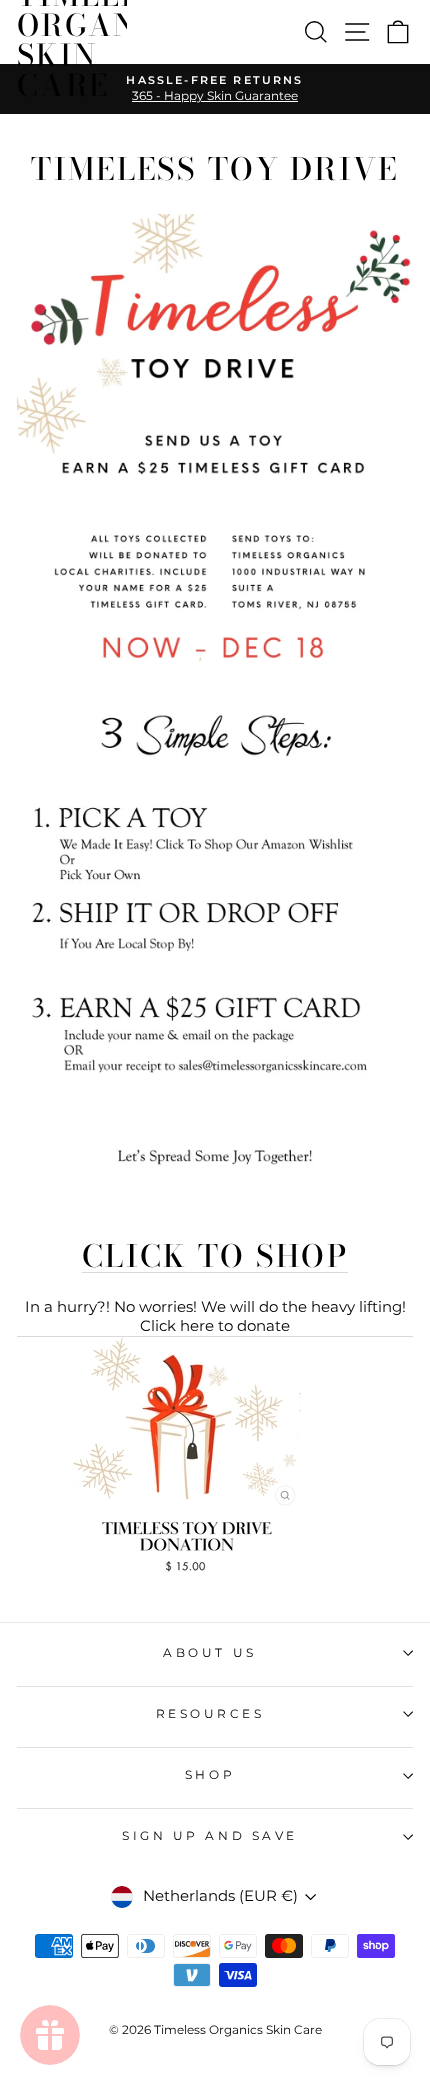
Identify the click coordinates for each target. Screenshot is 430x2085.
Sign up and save (210, 1836)
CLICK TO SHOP (215, 1257)
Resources (210, 1714)
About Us (209, 1653)
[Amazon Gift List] (215, 1171)
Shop (210, 1775)
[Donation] (187, 1572)
